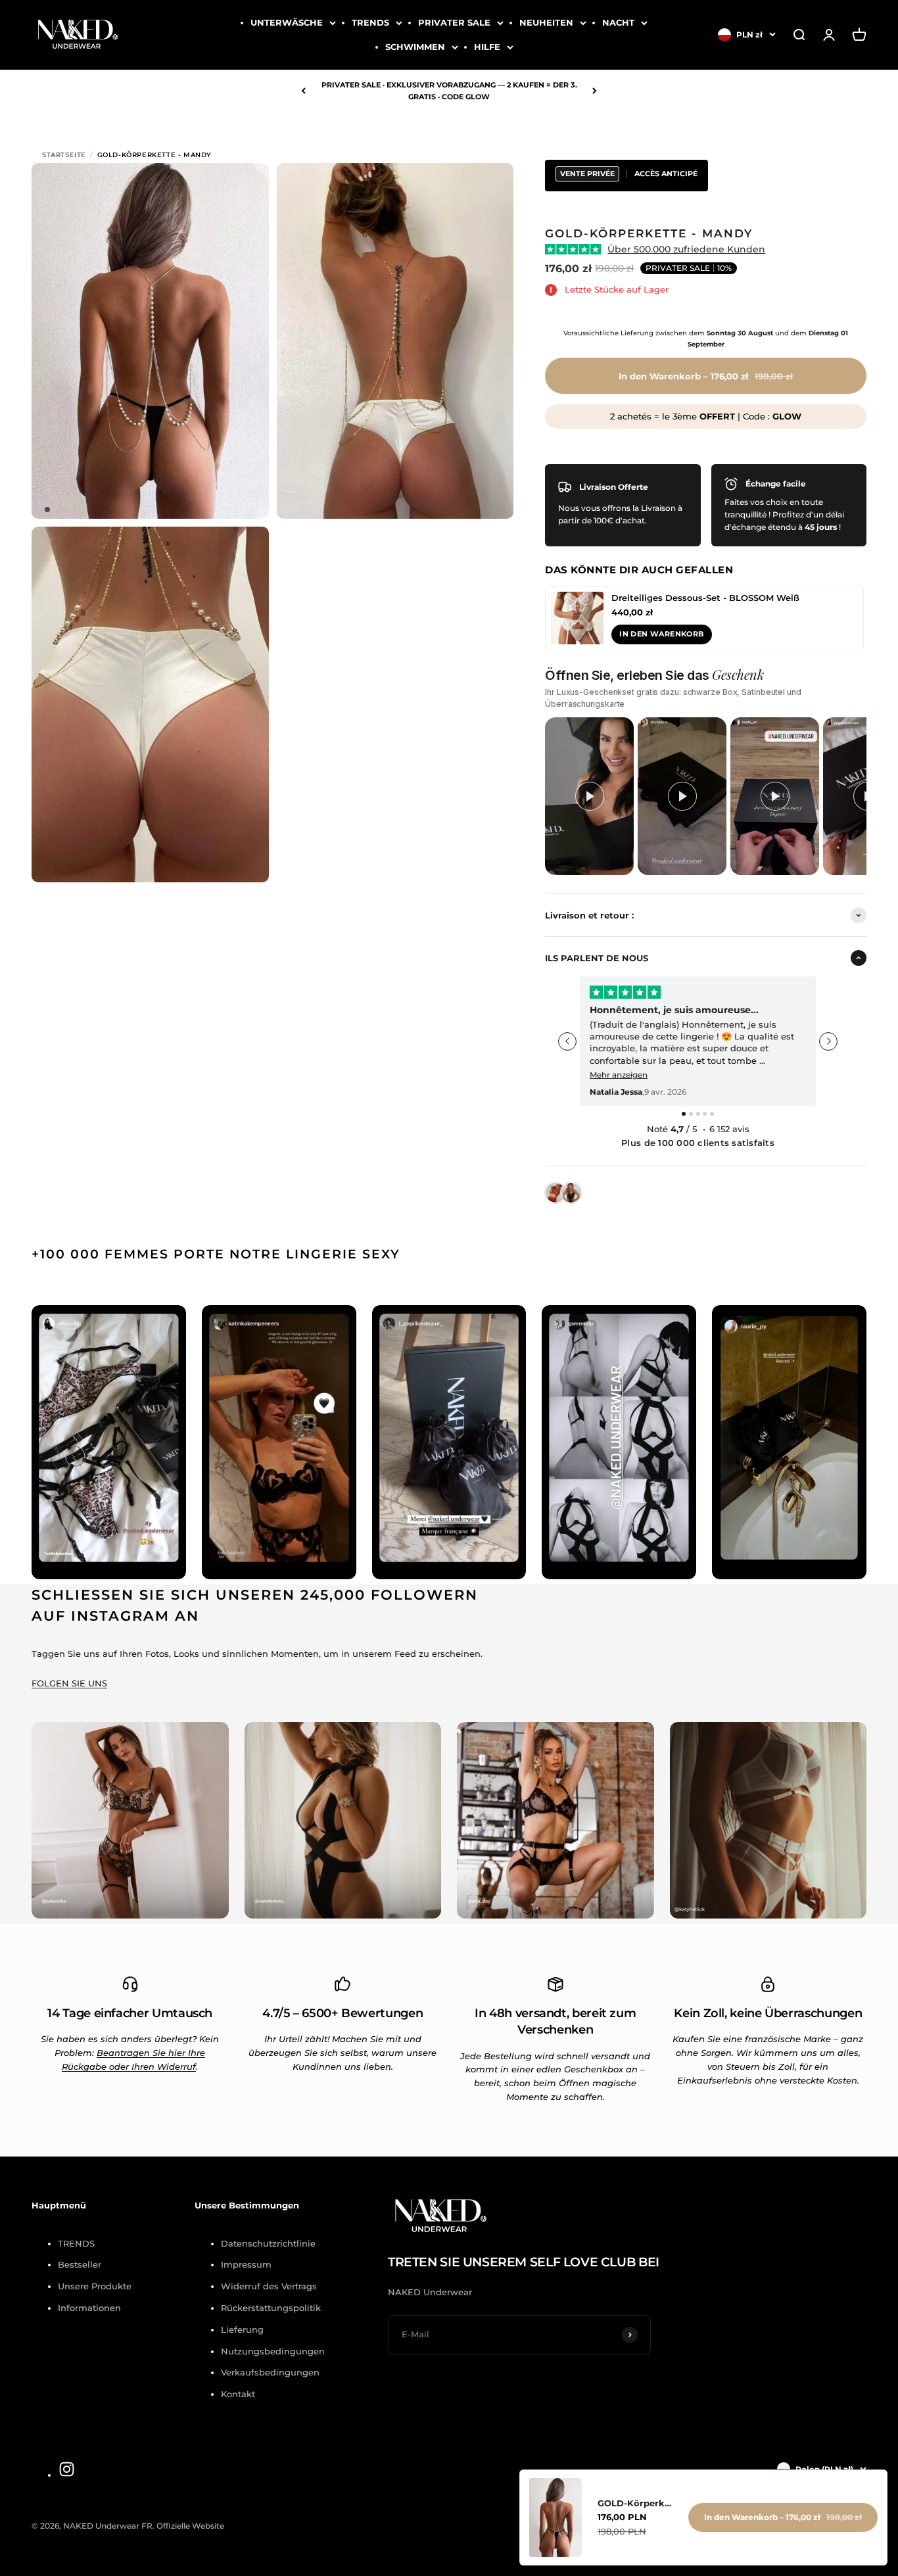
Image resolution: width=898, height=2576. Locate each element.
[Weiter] (595, 91)
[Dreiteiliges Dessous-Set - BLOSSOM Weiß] (577, 618)
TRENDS (370, 22)
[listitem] (589, 796)
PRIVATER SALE (454, 22)
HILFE (487, 47)
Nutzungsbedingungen (273, 2351)
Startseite (64, 155)
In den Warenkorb (661, 634)
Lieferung (242, 2329)
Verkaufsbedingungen (270, 2372)
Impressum (246, 2264)
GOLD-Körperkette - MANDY (635, 2503)
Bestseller (80, 2264)
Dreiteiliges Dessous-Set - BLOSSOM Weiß (705, 598)
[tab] (684, 1114)
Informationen (89, 2308)
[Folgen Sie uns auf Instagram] (67, 2469)
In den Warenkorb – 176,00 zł (783, 2517)
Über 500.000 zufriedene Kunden (686, 249)
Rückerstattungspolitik (271, 2308)
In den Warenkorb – (706, 376)
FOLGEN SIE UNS (69, 1683)
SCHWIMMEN (415, 47)
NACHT (618, 22)
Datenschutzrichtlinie (268, 2243)
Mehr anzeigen (619, 1075)
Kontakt (238, 2394)
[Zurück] (303, 91)
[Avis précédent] (567, 1041)
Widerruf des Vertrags (269, 2286)
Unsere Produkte (95, 2286)
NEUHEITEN (546, 22)
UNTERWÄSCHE (287, 22)
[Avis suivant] (828, 1041)
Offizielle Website (190, 2526)
